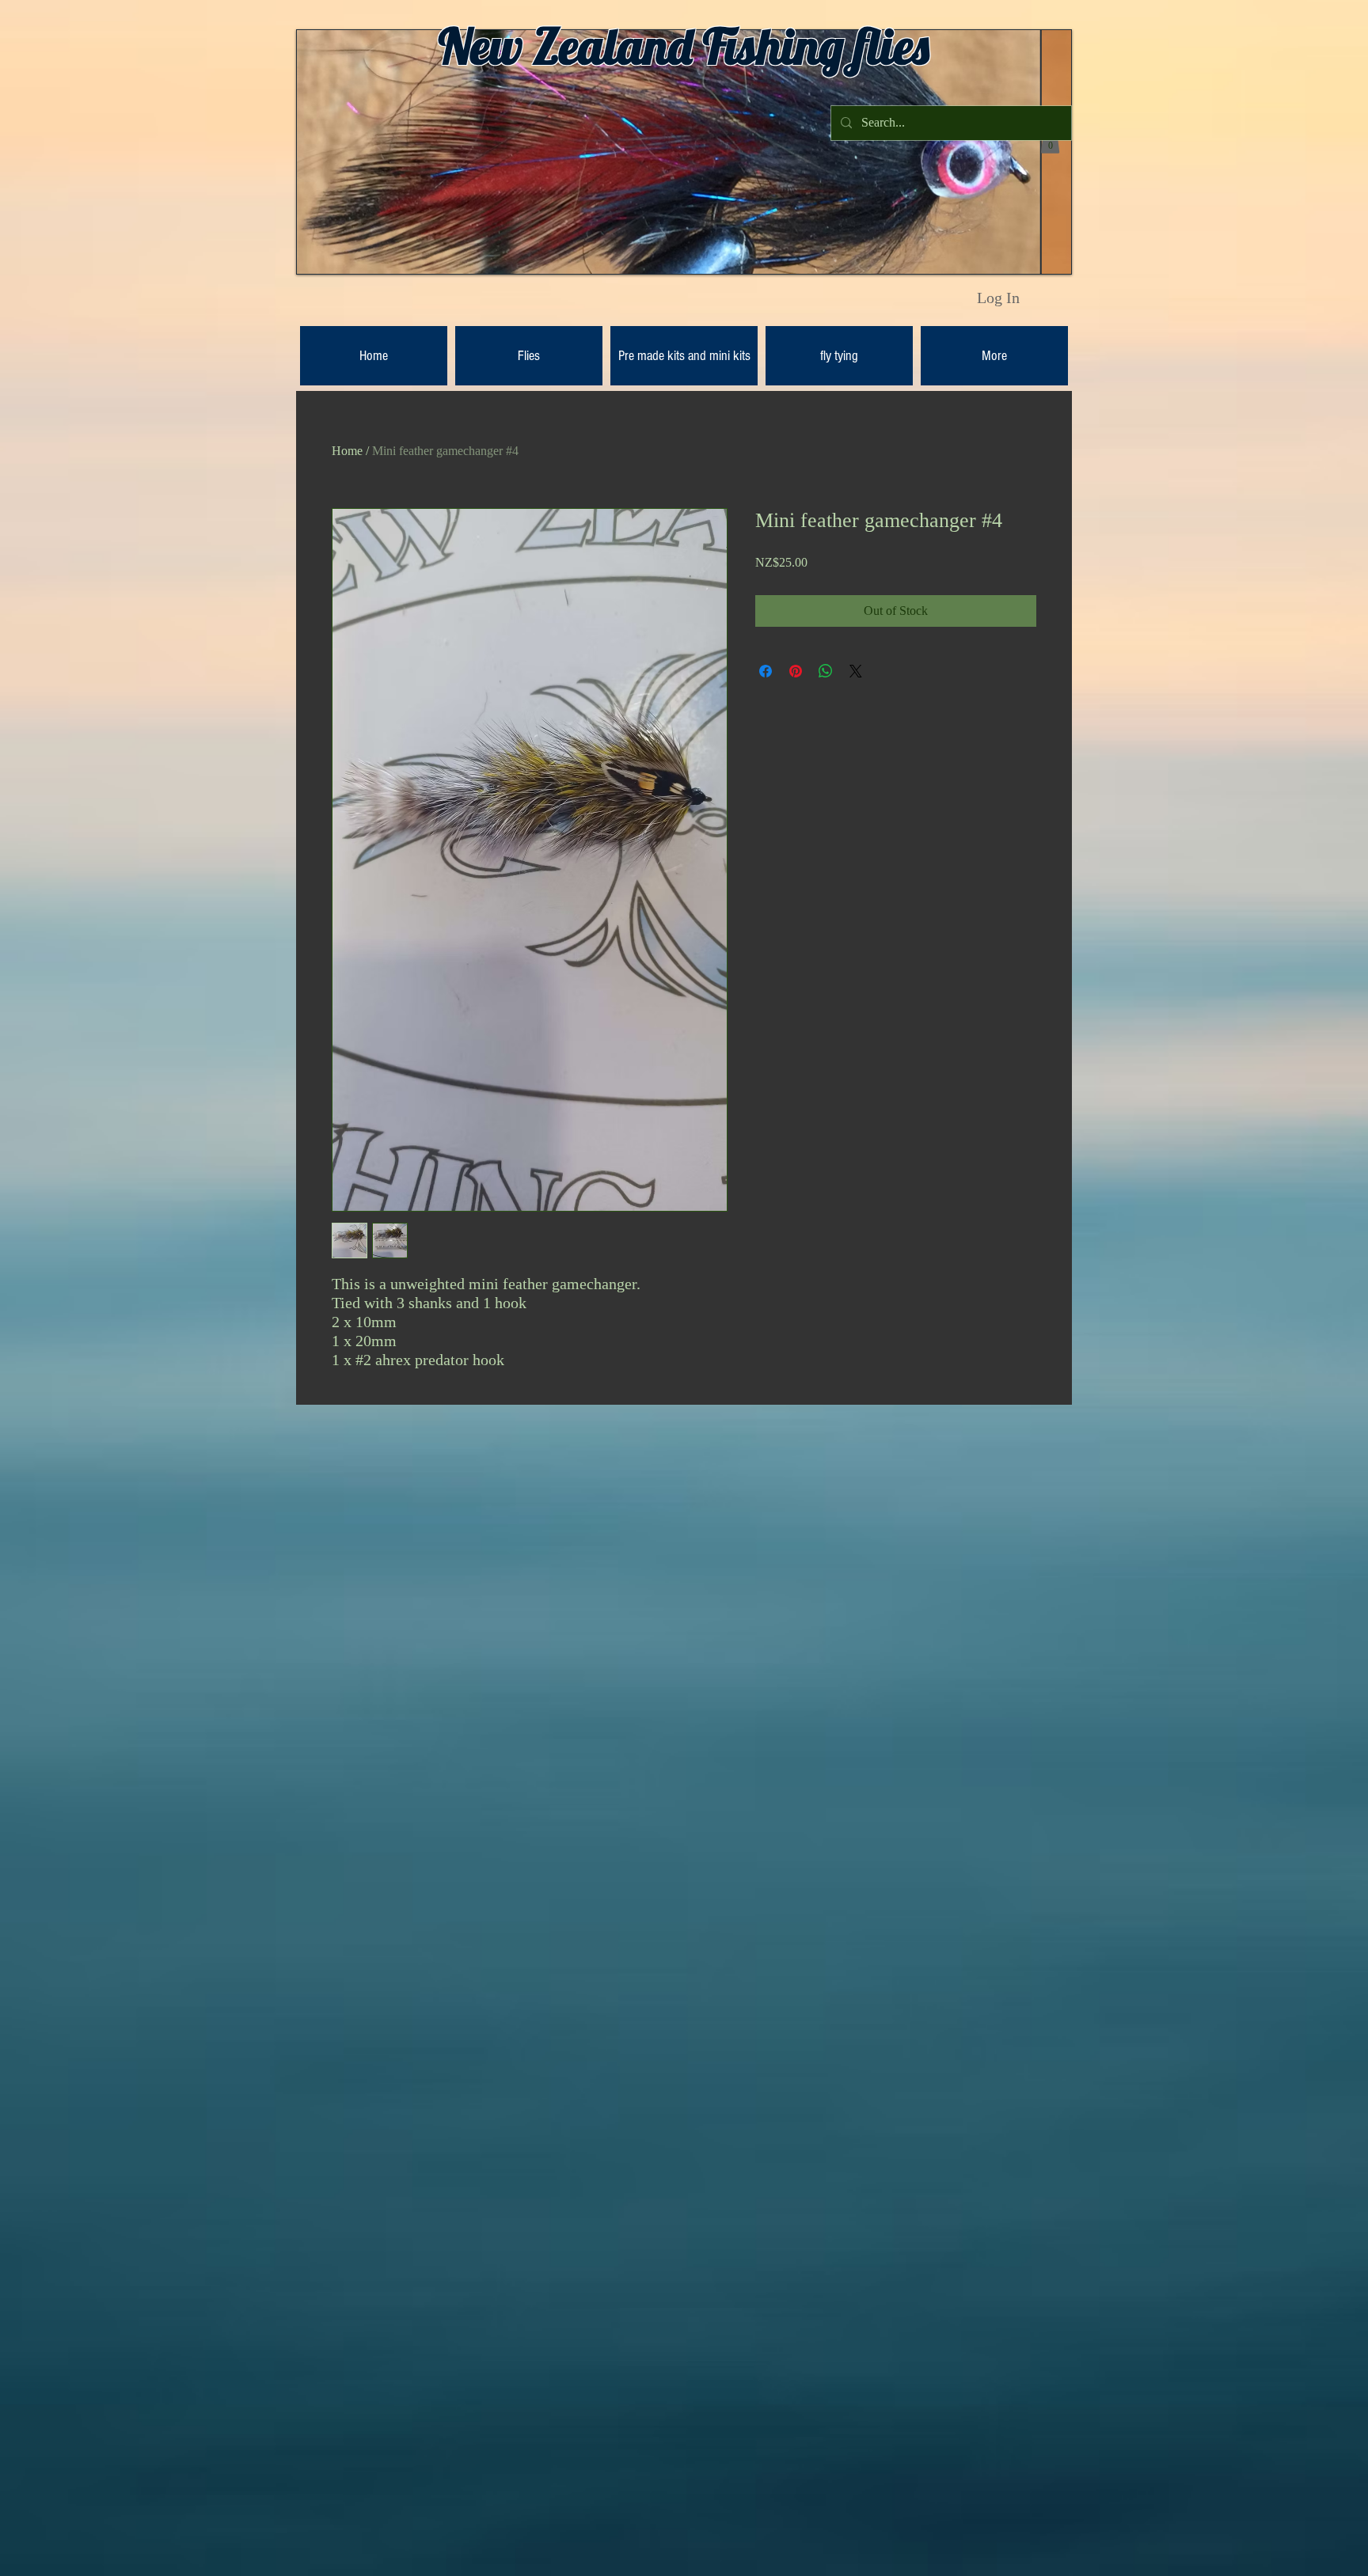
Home (347, 451)
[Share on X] (856, 671)
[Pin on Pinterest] (796, 671)
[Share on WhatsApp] (826, 671)
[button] (1050, 142)
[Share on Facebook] (766, 671)
